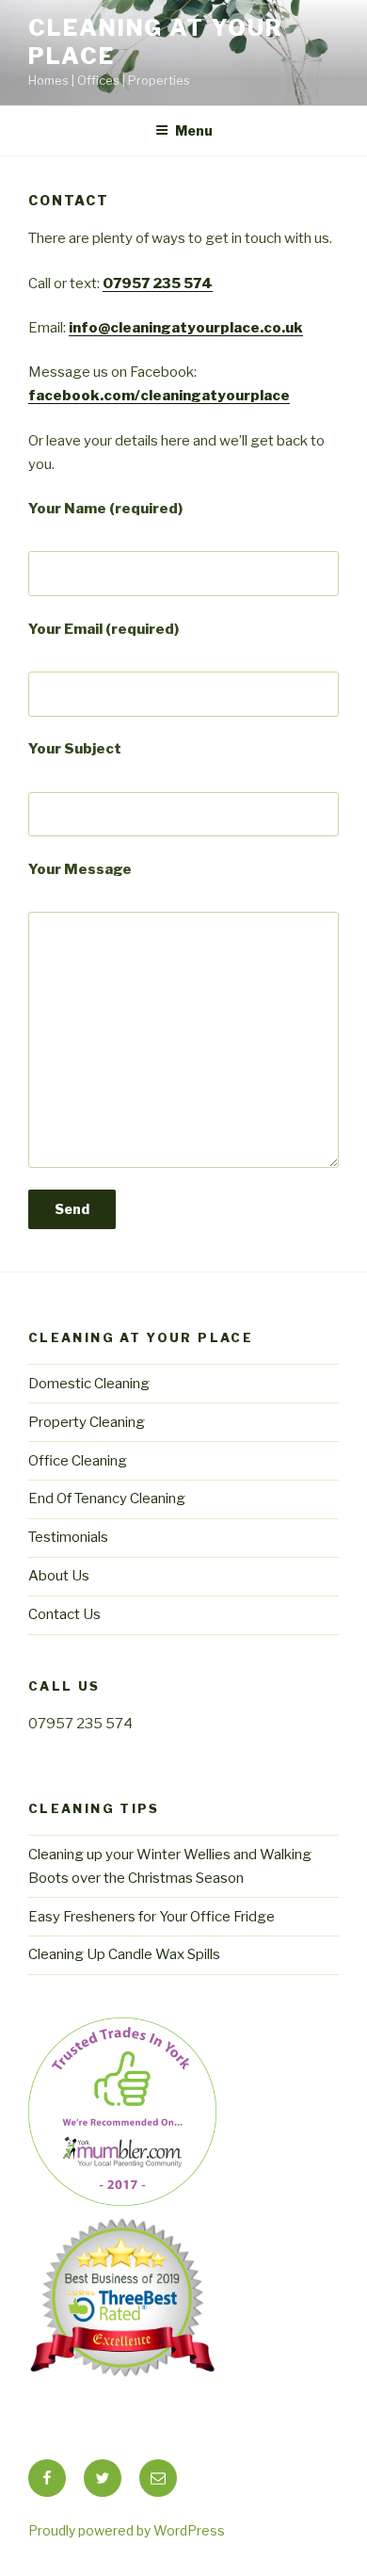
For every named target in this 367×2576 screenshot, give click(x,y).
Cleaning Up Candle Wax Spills (124, 1954)
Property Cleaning (87, 1422)
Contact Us (64, 1614)
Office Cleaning (78, 1461)
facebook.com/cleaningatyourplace (159, 396)
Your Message (80, 869)
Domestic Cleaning (89, 1384)
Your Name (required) (105, 509)
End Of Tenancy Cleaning (107, 1499)
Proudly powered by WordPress (127, 2530)
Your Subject (75, 749)
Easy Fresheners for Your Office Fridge (152, 1917)
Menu (194, 130)
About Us (59, 1576)
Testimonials (68, 1537)
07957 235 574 (158, 284)
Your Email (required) (104, 629)
